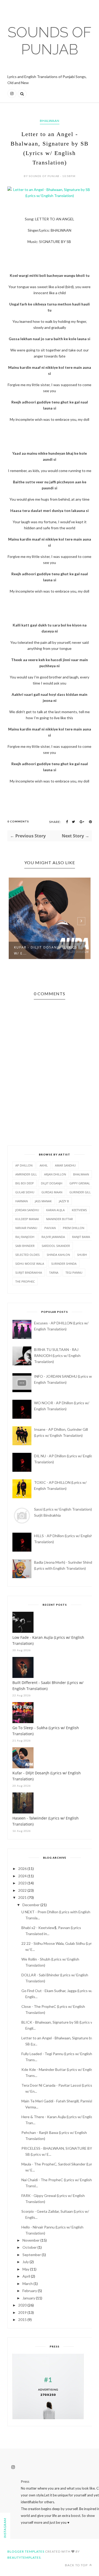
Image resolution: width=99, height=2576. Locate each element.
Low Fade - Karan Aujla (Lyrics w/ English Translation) (48, 1640)
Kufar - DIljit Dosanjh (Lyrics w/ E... (46, 950)
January (29, 2298)
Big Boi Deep (25, 1183)
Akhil (44, 1165)
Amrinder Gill (26, 1174)
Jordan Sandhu (27, 1210)
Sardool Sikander (56, 1246)
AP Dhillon (24, 1165)
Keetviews (79, 1210)
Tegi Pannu (74, 1273)
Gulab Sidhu (25, 1192)
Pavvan (50, 1228)
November (31, 2240)
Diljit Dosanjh (52, 1183)
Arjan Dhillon (55, 1174)
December (31, 1905)
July (26, 2262)
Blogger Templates (26, 2551)
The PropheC (25, 1281)
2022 (22, 1890)
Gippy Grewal (80, 1183)
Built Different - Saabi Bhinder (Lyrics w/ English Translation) (48, 1686)
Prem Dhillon (74, 1228)
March (28, 2284)
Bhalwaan (50, 121)
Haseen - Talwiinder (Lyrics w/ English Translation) (46, 1821)
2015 (22, 2320)
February (30, 2291)
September (32, 2255)
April (26, 2276)
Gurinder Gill (80, 1192)
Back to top (77, 2565)
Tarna (54, 1273)
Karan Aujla (55, 1210)
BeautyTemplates (24, 2557)
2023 (22, 1883)
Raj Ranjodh (25, 1237)
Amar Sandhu (65, 1165)
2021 (22, 1897)
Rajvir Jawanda (53, 1237)
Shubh (82, 1255)
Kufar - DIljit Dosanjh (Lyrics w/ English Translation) (47, 1776)
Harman (22, 1201)
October (30, 2247)
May (26, 2269)
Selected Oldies (27, 1255)
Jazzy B (64, 1201)
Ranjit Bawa (81, 1237)
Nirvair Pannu (26, 1228)
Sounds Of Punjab (50, 41)
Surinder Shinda (64, 1264)
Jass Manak (43, 1201)
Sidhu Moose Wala (30, 1264)
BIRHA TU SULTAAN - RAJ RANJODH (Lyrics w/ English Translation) (57, 1356)
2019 (22, 2312)
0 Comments (18, 821)
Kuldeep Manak (27, 1219)
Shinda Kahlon (58, 1255)
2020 (22, 2305)
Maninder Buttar (60, 1219)
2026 (22, 1868)
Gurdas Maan (52, 1192)
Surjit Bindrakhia (29, 1273)
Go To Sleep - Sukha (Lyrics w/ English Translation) (46, 1731)
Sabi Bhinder (25, 1246)
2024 (22, 1876)
